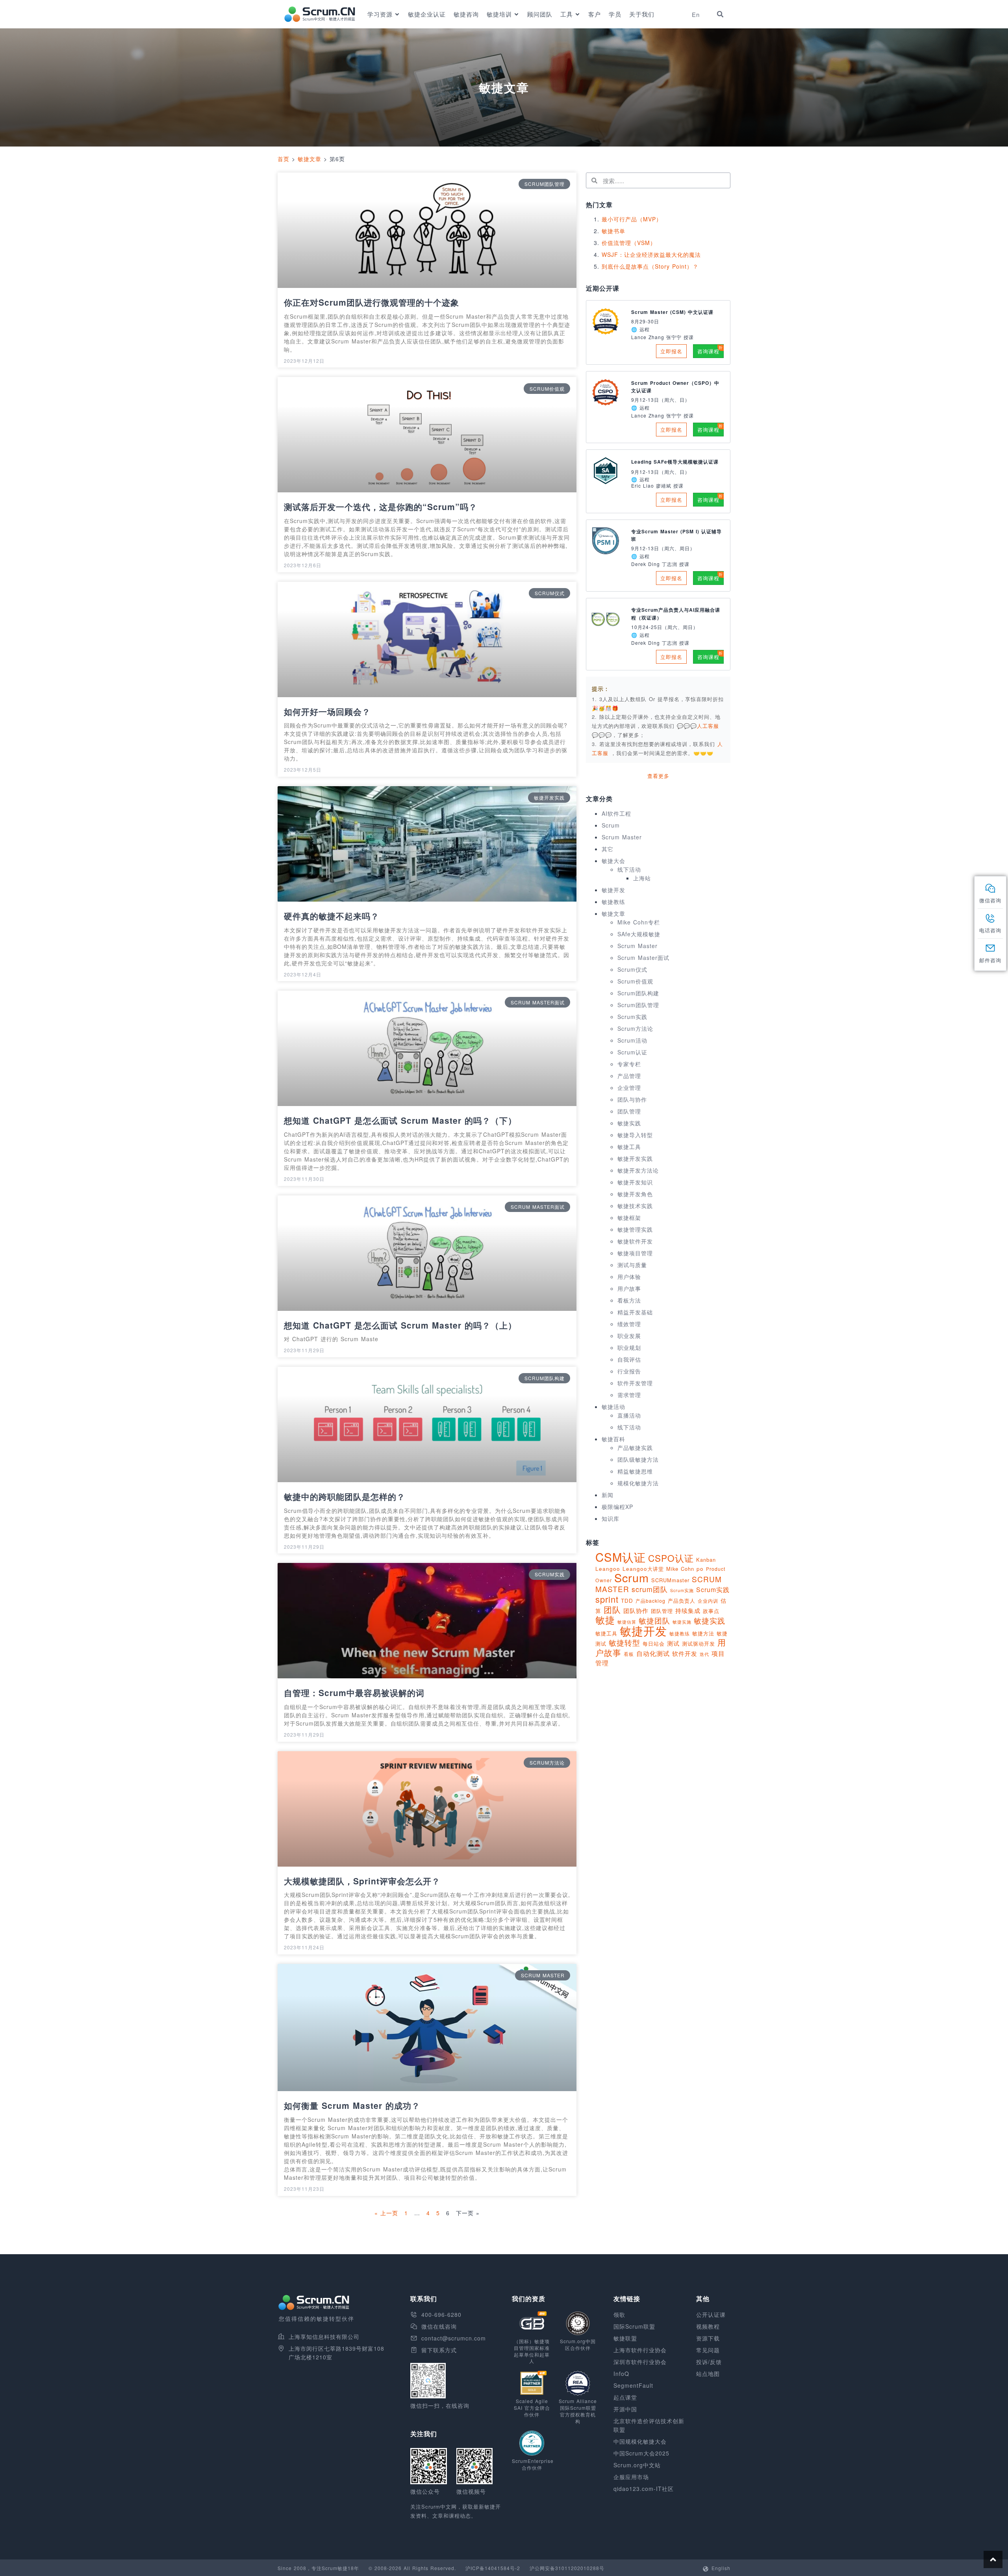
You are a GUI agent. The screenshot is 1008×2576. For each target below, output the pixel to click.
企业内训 (708, 1601)
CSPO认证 (671, 1558)
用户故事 (629, 1288)
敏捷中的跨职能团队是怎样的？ (345, 1496)
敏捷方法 (703, 1633)
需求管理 (629, 1395)
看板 (629, 1654)
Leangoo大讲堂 (643, 1569)
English (721, 2568)
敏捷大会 (613, 861)
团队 (612, 1609)
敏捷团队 (654, 1620)
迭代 (704, 1654)
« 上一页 (386, 2213)
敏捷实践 (629, 1123)
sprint (607, 1599)
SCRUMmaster (670, 1580)
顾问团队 (540, 14)
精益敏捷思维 (635, 1471)
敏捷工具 (629, 1147)
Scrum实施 (682, 1590)
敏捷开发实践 (635, 1158)
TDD (627, 1601)
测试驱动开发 (699, 1643)
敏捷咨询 (466, 14)
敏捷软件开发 (635, 1241)
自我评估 (629, 1359)
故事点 (711, 1611)
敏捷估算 (627, 1622)
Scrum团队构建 (638, 993)
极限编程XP (617, 1507)
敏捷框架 (629, 1217)
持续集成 (688, 1610)
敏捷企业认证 (427, 14)
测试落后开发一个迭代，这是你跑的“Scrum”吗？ (381, 507)
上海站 (642, 878)
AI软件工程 (616, 813)
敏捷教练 (613, 902)
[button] (720, 14)
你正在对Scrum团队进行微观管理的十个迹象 (372, 302)
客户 (595, 14)
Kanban (706, 1560)
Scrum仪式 (632, 969)
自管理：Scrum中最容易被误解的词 (354, 1693)
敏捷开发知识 (635, 1182)
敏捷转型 (624, 1642)
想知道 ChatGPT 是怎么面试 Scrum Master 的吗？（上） (400, 1325)
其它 (608, 849)
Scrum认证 (632, 1052)
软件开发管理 (635, 1383)
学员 (615, 14)
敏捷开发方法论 (638, 1170)
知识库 (611, 1518)
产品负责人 (682, 1601)
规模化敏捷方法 (638, 1483)
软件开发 (685, 1653)
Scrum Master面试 (643, 958)
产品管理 (629, 1076)
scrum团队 (650, 1589)
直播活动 (629, 1415)
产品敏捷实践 (635, 1448)
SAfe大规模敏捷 (639, 934)
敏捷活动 (613, 1407)
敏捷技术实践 (635, 1206)
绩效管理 (629, 1324)
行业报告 (629, 1371)
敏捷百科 (613, 1439)
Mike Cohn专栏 (639, 922)
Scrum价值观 (635, 981)
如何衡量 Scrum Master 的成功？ (352, 2105)
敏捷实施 (682, 1622)
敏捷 (605, 1619)
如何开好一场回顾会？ (327, 711)
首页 (283, 159)
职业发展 (629, 1336)
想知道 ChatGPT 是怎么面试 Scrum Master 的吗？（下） (400, 1120)
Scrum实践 (632, 1017)
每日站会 (654, 1643)
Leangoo (608, 1569)
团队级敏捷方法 (638, 1459)
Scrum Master (622, 837)
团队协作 (636, 1610)
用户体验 (629, 1277)
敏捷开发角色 (635, 1194)
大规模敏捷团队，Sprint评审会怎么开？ (362, 1881)
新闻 (608, 1495)
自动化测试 (653, 1653)
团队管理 (629, 1111)
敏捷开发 (613, 890)
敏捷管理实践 (635, 1229)
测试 (673, 1643)
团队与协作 (632, 1099)
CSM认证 (621, 1557)
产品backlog (650, 1601)
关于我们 (642, 14)
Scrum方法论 (635, 1028)
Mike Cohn (680, 1569)
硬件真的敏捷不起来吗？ (332, 916)
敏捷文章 (309, 159)
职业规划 (629, 1347)
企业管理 (629, 1088)
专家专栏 (629, 1064)
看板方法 (629, 1300)
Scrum (611, 825)
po (700, 1569)
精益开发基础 (635, 1312)
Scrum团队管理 (638, 1005)
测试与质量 (632, 1265)
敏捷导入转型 (635, 1135)
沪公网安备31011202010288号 (567, 2568)
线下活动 (629, 869)
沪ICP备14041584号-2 (493, 2568)
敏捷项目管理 (635, 1253)
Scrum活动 (632, 1040)
